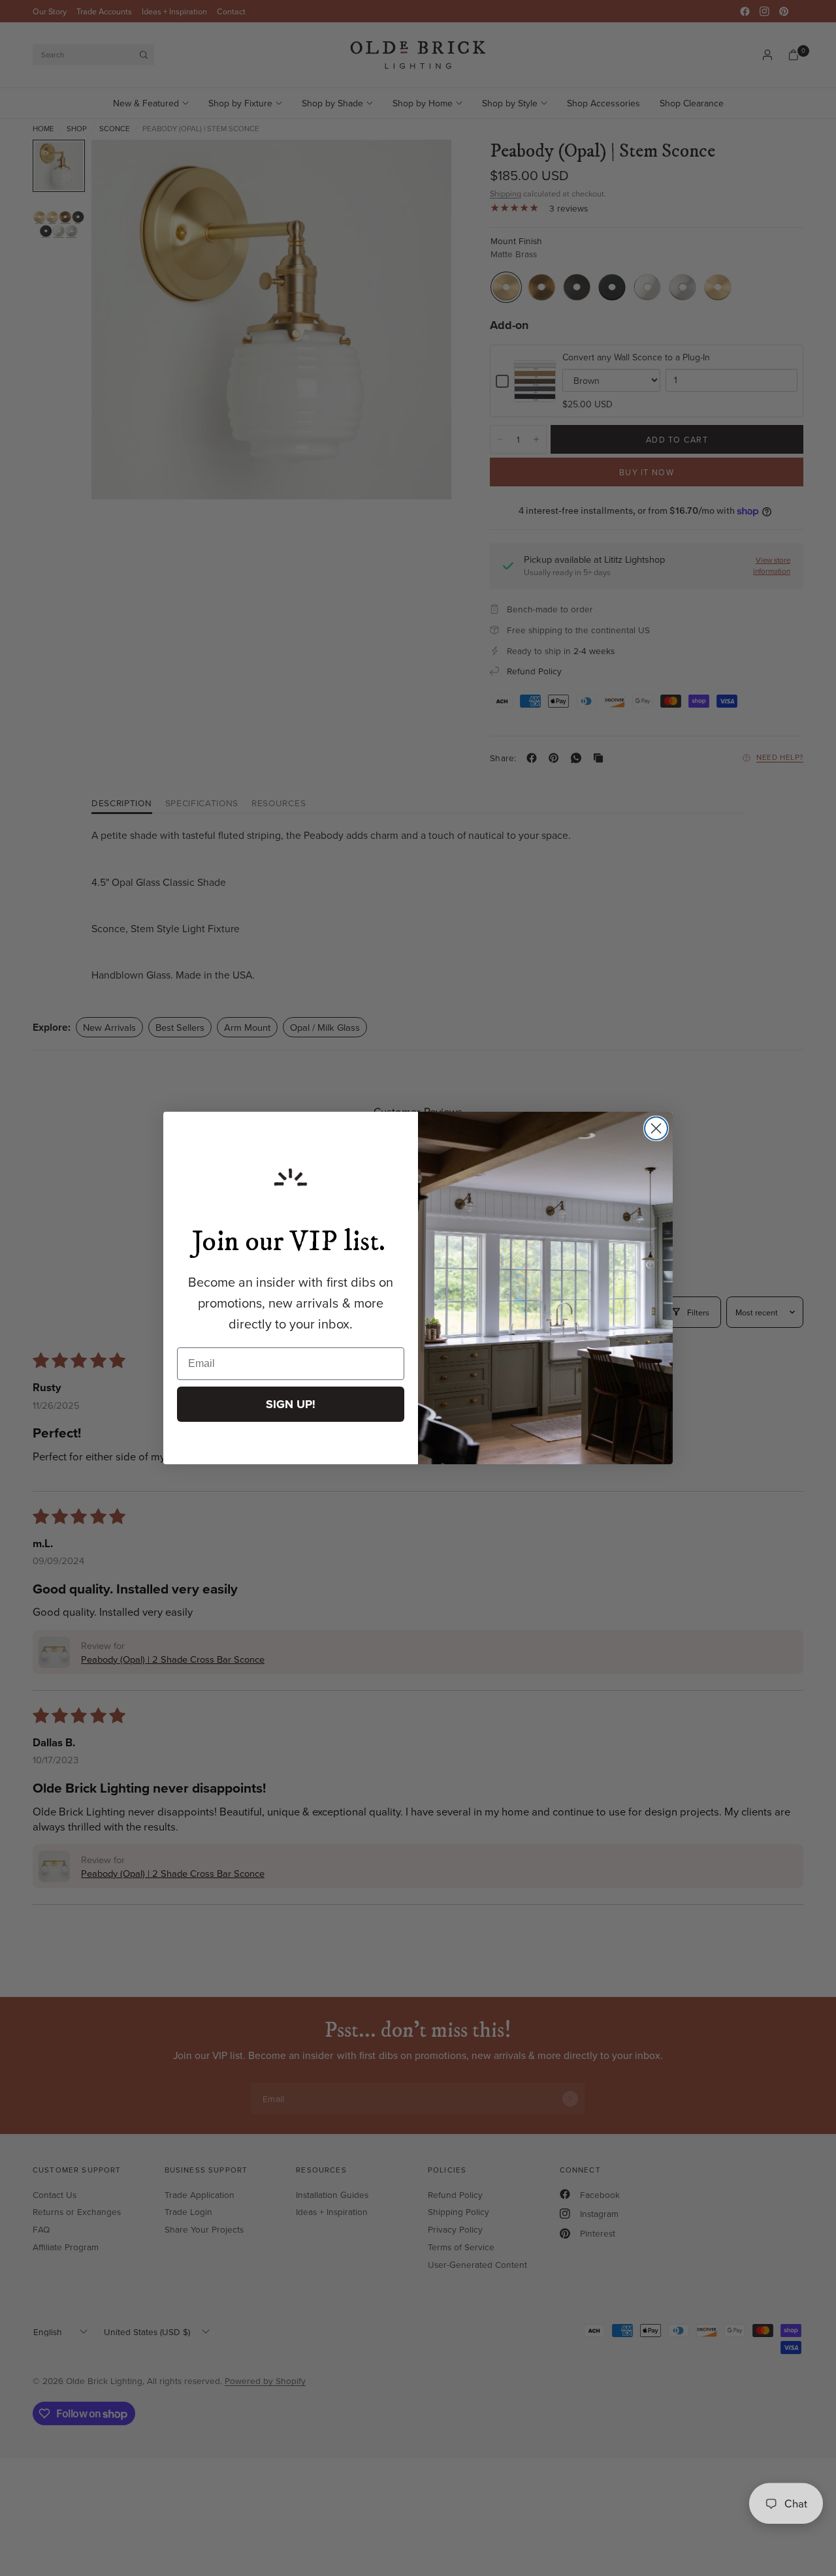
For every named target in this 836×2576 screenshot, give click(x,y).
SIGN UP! (291, 1404)
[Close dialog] (656, 1128)
